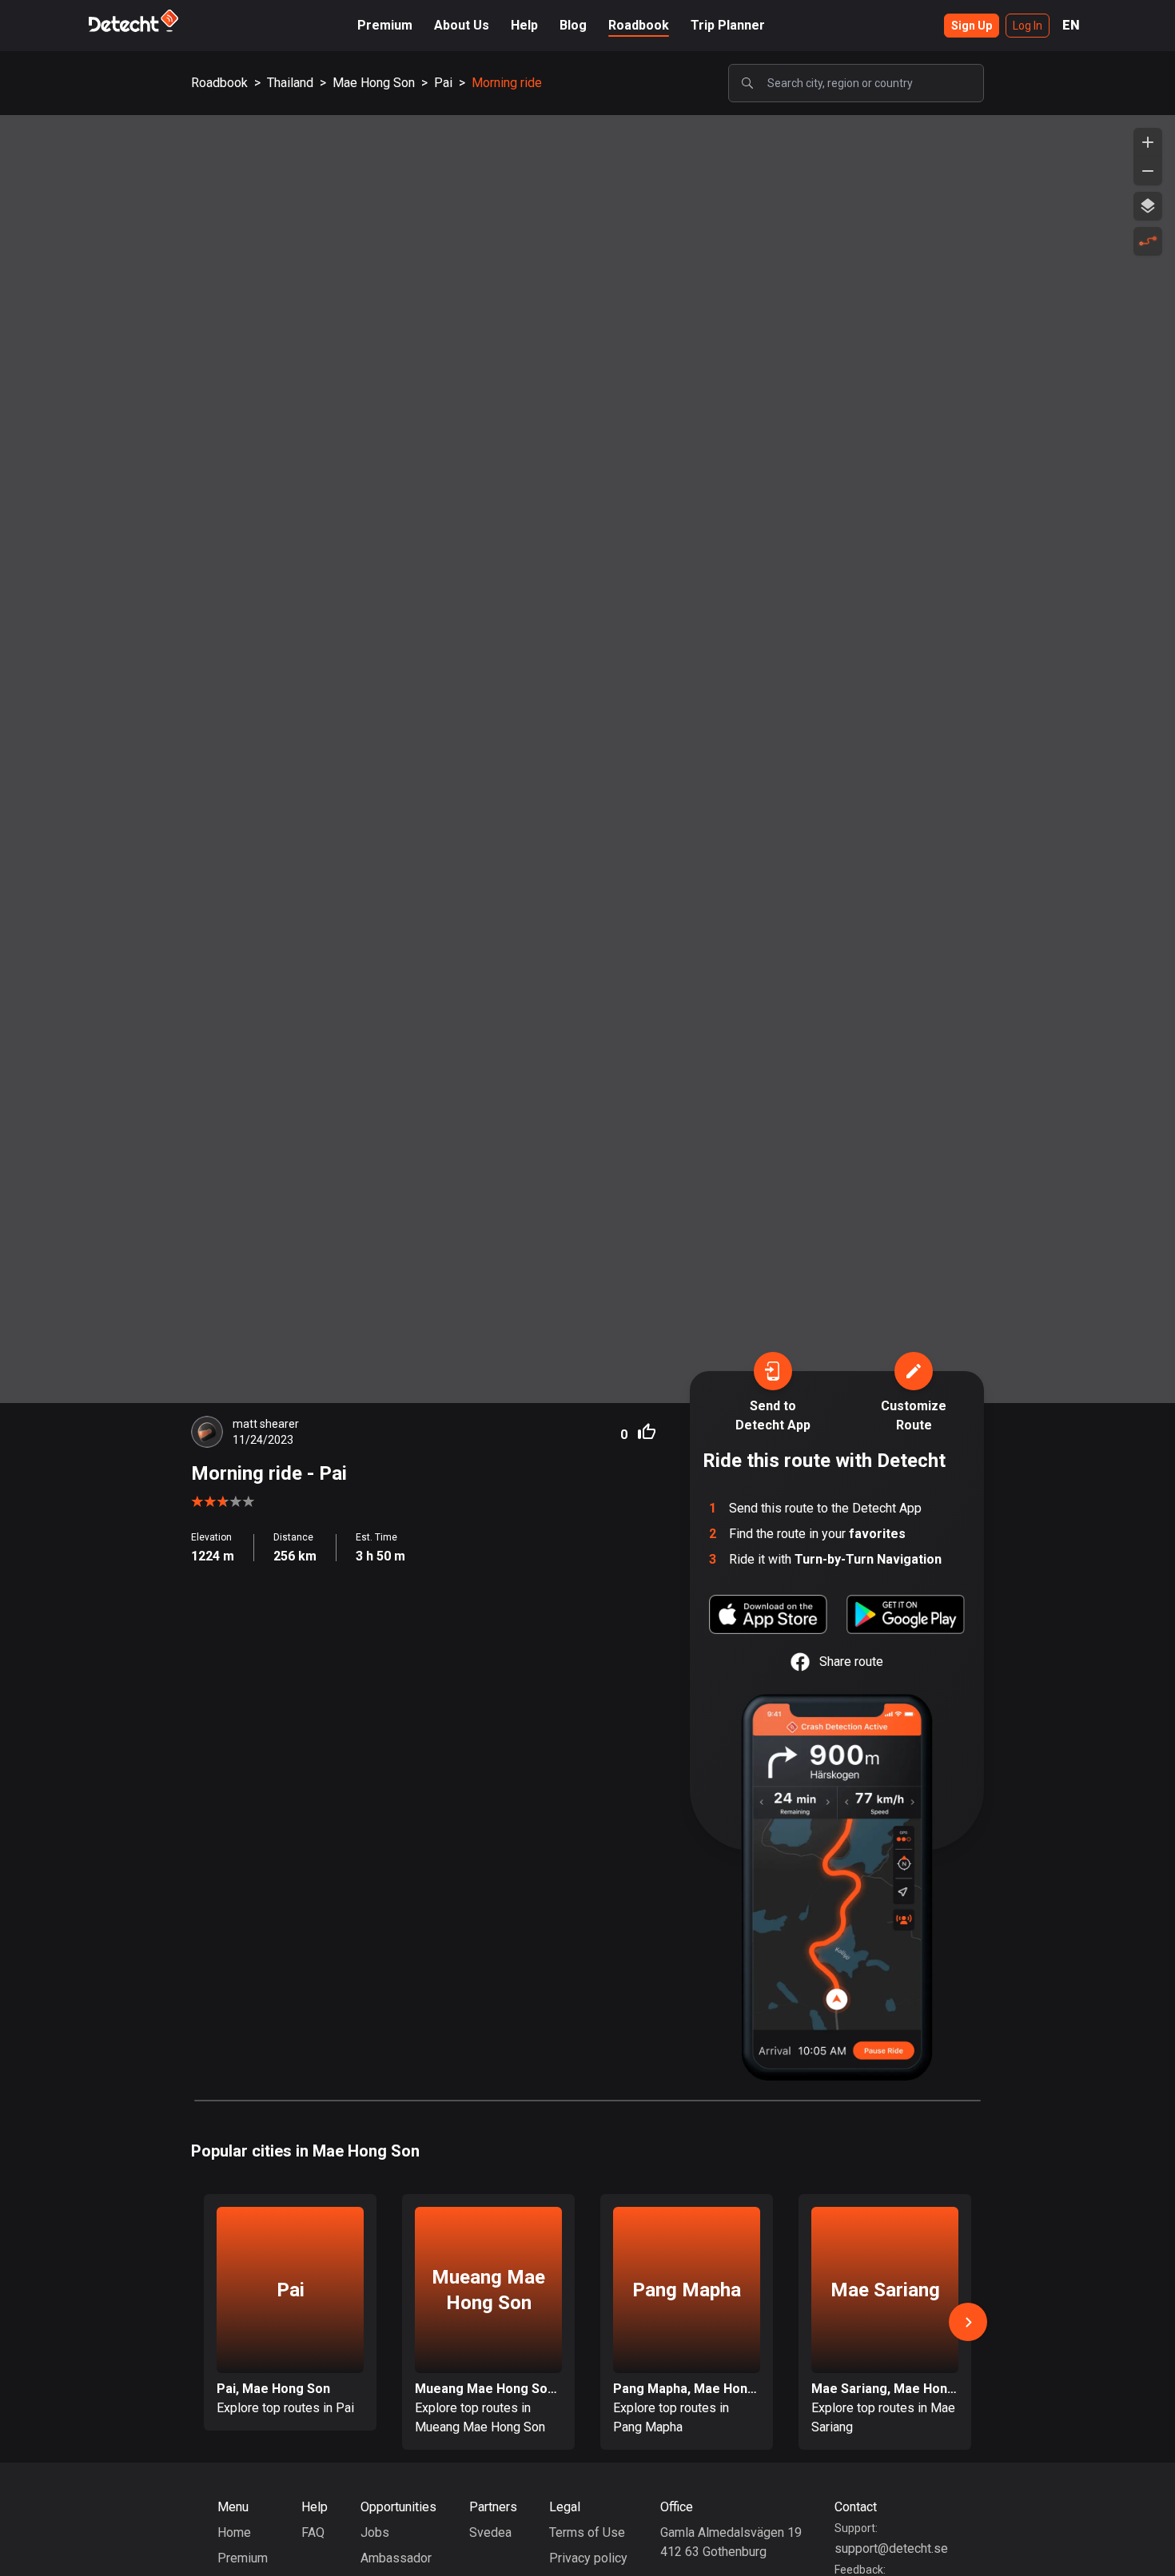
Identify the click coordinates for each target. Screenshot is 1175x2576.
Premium (385, 25)
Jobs (375, 2532)
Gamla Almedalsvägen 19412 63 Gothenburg (731, 2542)
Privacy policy (588, 2558)
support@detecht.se (891, 2548)
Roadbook (639, 25)
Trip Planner (728, 25)
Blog (573, 25)
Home (234, 2532)
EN (1071, 25)
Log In (1028, 26)
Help (524, 25)
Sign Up (972, 26)
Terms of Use (587, 2532)
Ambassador (396, 2558)
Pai (443, 83)
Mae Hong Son (374, 83)
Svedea (490, 2532)
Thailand (290, 83)
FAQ (313, 2532)
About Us (462, 25)
